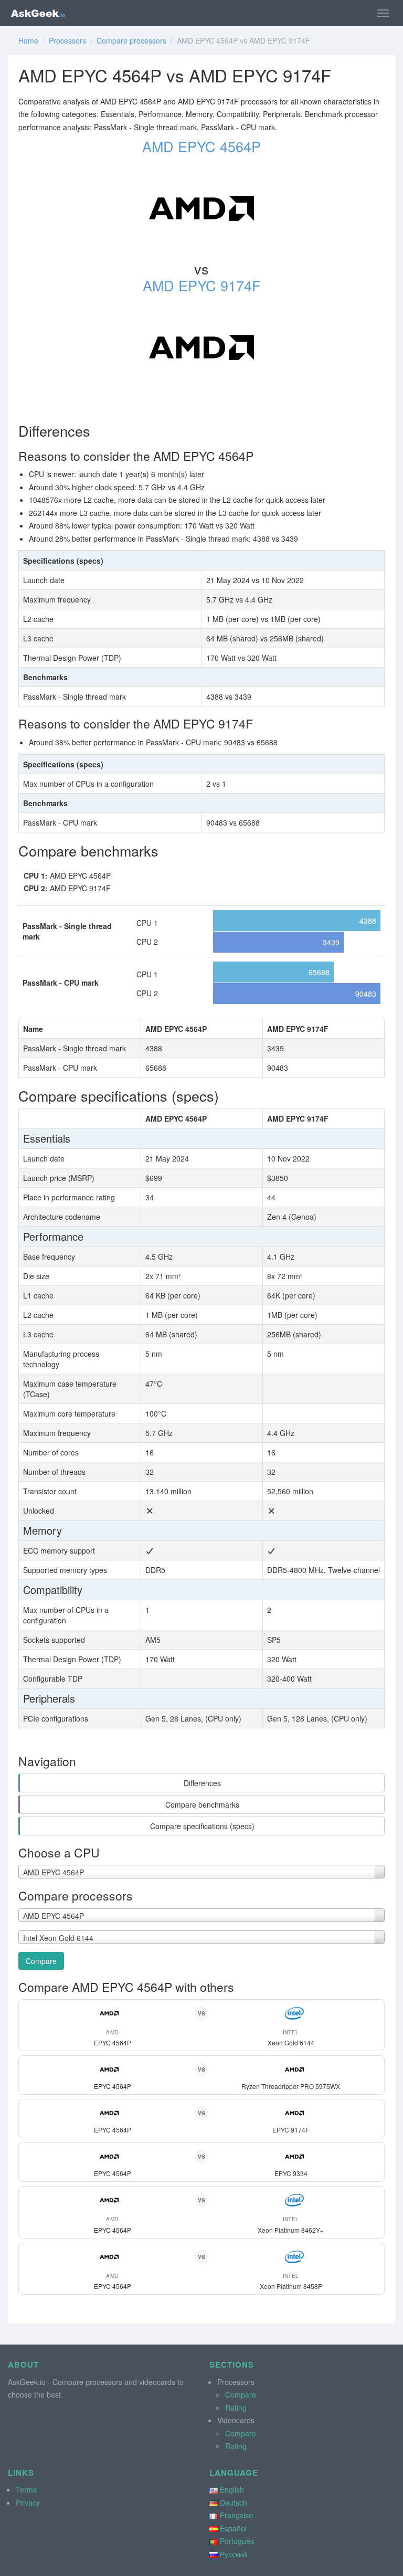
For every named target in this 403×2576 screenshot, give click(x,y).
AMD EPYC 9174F (202, 285)
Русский (234, 2554)
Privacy (28, 2503)
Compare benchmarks (202, 1804)
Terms (26, 2489)
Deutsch (234, 2503)
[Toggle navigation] (383, 13)
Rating (236, 2408)
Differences (202, 1783)
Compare (41, 1961)
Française (236, 2515)
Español (233, 2528)
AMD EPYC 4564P (201, 146)
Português (237, 2541)
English (232, 2489)
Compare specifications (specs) (202, 1826)
